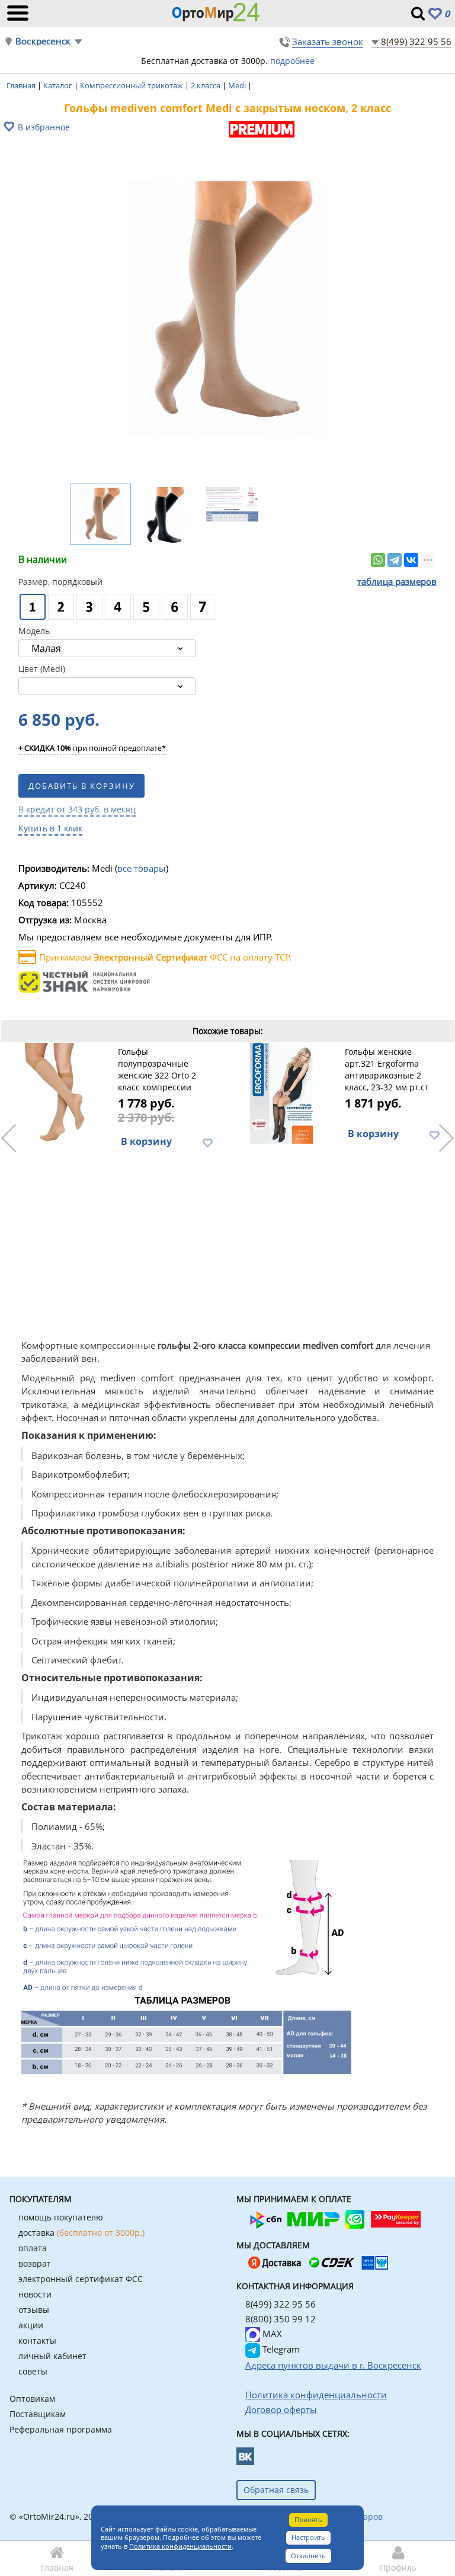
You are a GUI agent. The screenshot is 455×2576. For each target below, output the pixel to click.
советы (33, 2371)
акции (31, 2325)
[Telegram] (395, 560)
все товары (142, 868)
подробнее (292, 61)
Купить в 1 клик (50, 828)
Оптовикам (32, 2399)
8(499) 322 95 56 (416, 41)
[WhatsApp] (378, 560)
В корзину (146, 1141)
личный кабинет (52, 2356)
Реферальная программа (61, 2429)
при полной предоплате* (92, 748)
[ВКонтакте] (411, 560)
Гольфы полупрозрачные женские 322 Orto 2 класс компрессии (157, 1069)
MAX (271, 2334)
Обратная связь (276, 2490)
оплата (33, 2248)
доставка (81, 2233)
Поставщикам (38, 2414)
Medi (238, 85)
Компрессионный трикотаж (132, 85)
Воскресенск (43, 41)
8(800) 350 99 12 (281, 2319)
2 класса (206, 85)
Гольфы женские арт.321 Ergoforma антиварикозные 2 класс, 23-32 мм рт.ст (387, 1069)
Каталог (59, 85)
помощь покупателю (61, 2217)
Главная (22, 85)
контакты (37, 2340)
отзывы (34, 2310)
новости (35, 2294)
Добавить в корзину (82, 786)
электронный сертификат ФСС (81, 2279)
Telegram (280, 2349)
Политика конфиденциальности (180, 2546)
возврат (35, 2263)
